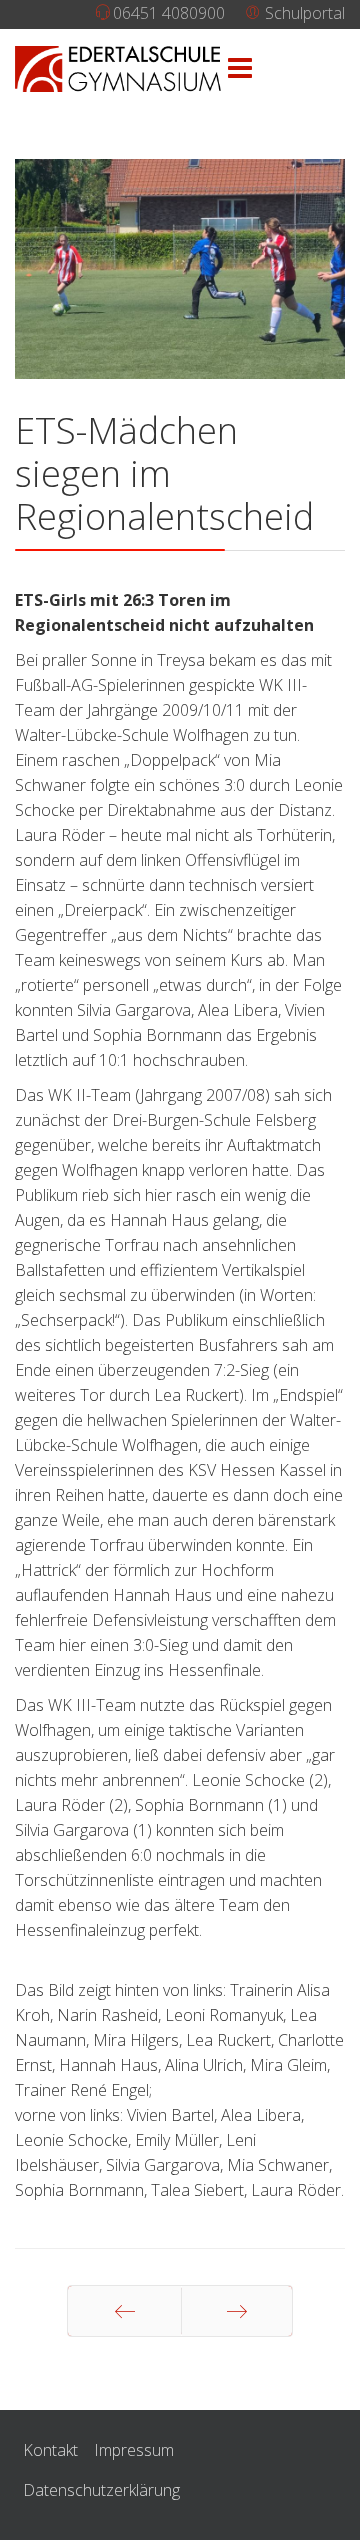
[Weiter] (237, 2311)
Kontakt (50, 2450)
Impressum (134, 2450)
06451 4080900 (169, 13)
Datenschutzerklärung (101, 2490)
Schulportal (303, 13)
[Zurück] (124, 2311)
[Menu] (240, 69)
